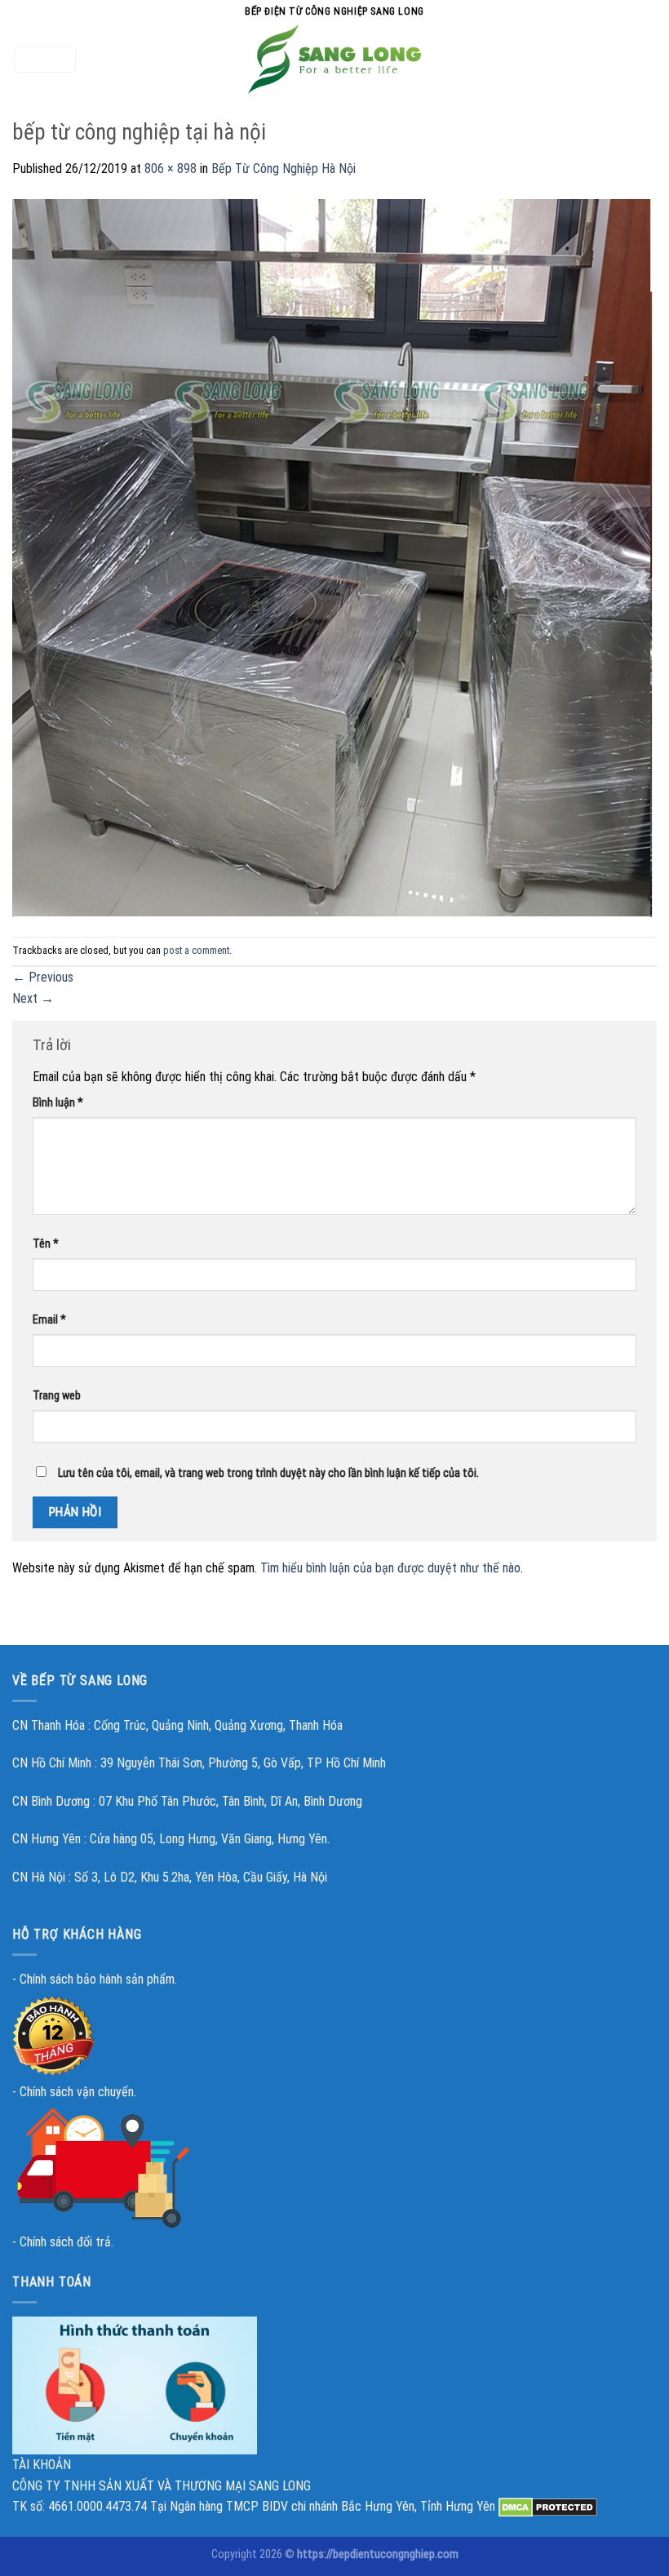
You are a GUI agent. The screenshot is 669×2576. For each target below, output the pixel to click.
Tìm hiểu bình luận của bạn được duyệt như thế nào (390, 1568)
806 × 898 (171, 168)
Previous (43, 977)
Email (49, 1320)
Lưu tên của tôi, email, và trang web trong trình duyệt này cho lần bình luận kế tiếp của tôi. (268, 1473)
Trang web (57, 1396)
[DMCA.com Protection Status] (548, 2506)
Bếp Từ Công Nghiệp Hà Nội (284, 168)
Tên (46, 1244)
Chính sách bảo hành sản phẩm (97, 1979)
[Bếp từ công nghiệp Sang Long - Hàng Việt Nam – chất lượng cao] (334, 59)
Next (33, 998)
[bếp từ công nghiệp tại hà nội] (334, 557)
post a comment (196, 950)
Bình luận (58, 1103)
